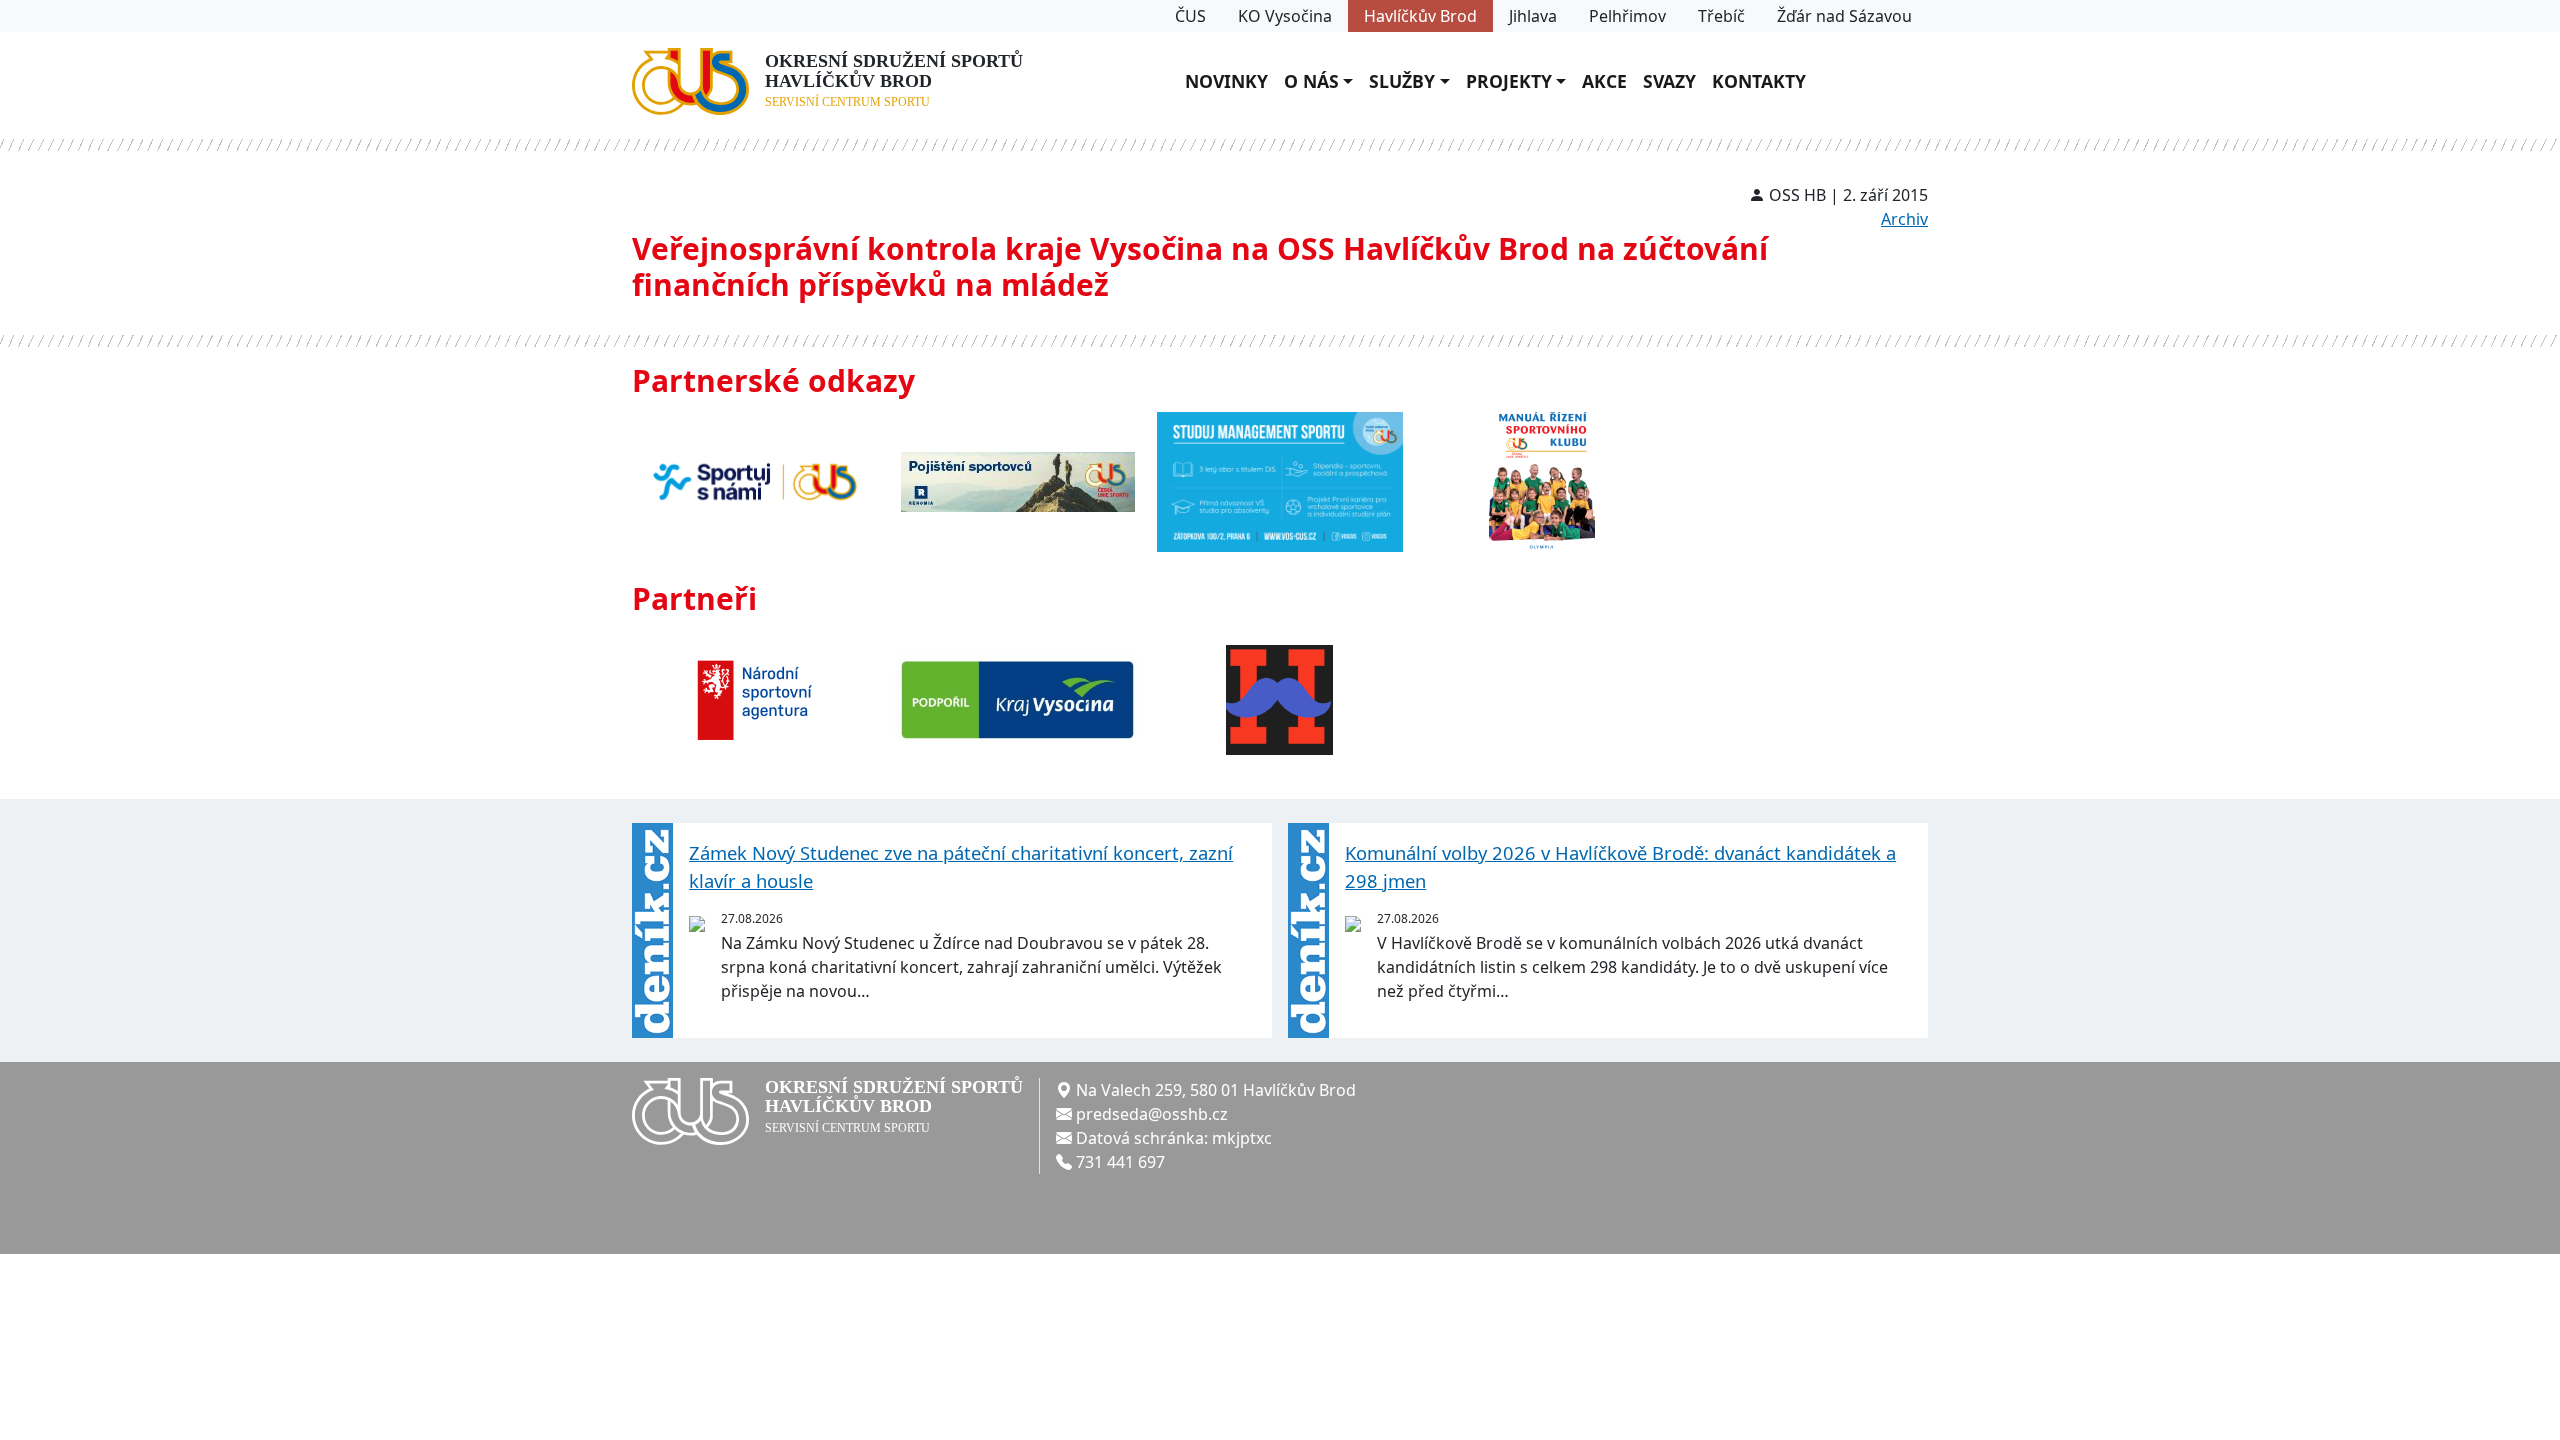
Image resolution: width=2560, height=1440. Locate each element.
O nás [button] (1311, 81)
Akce (1604, 81)
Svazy (1669, 81)
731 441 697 (1120, 1162)
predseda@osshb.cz (1152, 1114)
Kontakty (1759, 81)
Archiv (1904, 219)
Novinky (1226, 81)
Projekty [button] (1509, 81)
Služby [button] (1402, 81)
